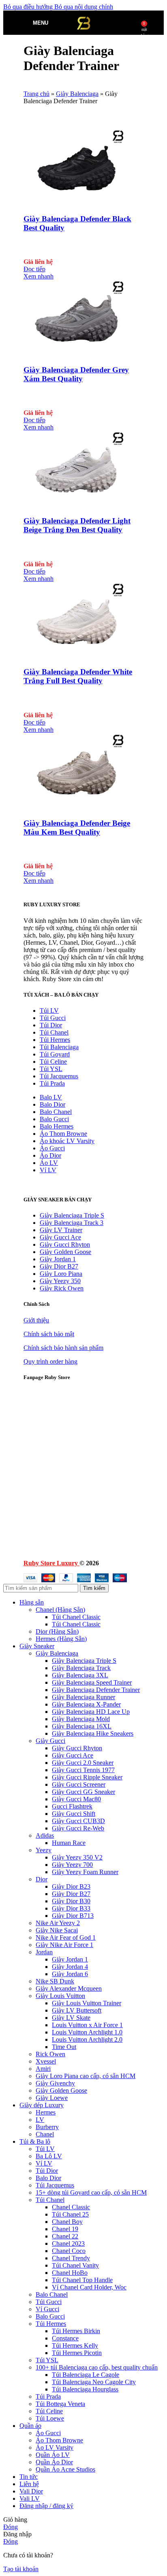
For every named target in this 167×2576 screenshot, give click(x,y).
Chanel (45, 2134)
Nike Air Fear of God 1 (66, 1937)
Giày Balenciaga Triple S (72, 1215)
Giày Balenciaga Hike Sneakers (93, 1733)
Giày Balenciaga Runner (83, 1697)
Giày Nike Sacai (57, 1930)
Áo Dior (50, 1155)
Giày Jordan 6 (70, 1974)
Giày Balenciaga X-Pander (86, 1704)
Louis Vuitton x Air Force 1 (87, 2025)
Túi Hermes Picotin (77, 2353)
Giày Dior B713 (73, 1916)
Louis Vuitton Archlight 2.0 (87, 2039)
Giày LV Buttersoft (77, 2010)
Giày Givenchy (55, 2083)
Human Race (69, 1843)
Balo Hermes (57, 1126)
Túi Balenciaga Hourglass (85, 2389)
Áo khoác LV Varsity (67, 1141)
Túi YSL (51, 1069)
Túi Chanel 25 (70, 2214)
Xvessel (46, 2061)
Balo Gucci (54, 1119)
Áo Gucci (52, 1148)
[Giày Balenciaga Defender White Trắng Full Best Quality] (74, 656)
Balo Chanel (56, 1112)
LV (40, 2120)
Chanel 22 (65, 2236)
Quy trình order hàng (50, 1361)
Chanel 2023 (68, 2243)
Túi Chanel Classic (76, 1617)
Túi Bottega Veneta (60, 2404)
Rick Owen (50, 2054)
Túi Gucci (53, 1018)
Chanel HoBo (70, 2273)
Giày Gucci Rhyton (65, 1244)
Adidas (45, 1835)
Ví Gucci (47, 2309)
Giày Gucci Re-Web (78, 1828)
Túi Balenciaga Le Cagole (86, 2375)
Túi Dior (51, 1025)
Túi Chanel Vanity (75, 2265)
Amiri (43, 2069)
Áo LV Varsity (55, 2447)
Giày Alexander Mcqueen (69, 1988)
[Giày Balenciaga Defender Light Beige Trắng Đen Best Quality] (74, 505)
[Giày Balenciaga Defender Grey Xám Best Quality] (74, 354)
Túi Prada (52, 1083)
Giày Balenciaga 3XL (80, 1675)
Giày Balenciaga (77, 94)
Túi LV (49, 1011)
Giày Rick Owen (62, 1288)
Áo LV (49, 1163)
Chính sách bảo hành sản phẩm (63, 1348)
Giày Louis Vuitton (60, 1996)
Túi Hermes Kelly (75, 2345)
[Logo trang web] (83, 37)
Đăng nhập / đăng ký (46, 2506)
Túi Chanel (54, 1032)
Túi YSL (47, 2360)
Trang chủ (36, 94)
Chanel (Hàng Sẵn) (60, 1610)
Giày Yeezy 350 (60, 1281)
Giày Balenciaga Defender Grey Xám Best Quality (76, 374)
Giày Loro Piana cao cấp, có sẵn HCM (86, 2076)
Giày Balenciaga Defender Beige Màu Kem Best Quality (77, 828)
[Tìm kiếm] (56, 23)
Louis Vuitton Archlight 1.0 (87, 2032)
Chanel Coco (69, 2251)
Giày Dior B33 (71, 1908)
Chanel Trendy (71, 2258)
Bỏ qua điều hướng (29, 7)
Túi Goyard (55, 1054)
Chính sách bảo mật (49, 1334)
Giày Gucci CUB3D (78, 1821)
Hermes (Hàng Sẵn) (61, 1639)
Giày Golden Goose (65, 1252)
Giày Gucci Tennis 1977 (83, 1770)
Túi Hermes (55, 1040)
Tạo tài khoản (21, 2569)
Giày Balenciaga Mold (81, 1719)
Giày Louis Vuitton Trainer (87, 2003)
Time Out (64, 2047)
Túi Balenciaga (59, 1047)
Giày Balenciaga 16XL (82, 1726)
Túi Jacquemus (59, 1076)
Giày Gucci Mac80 (76, 1799)
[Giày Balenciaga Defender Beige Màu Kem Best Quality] (74, 807)
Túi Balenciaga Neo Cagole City (94, 2382)
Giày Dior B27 (59, 1266)
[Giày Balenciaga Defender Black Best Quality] (74, 203)
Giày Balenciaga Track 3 (72, 1223)
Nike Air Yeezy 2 (58, 1923)
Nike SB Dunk (55, 1981)
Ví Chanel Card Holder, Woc (89, 2287)
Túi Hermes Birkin (76, 2331)
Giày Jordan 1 (58, 1259)
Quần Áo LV (53, 2455)
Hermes (46, 2112)
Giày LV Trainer (61, 1230)
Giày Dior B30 (71, 1901)
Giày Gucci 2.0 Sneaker (83, 1763)
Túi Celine (53, 1062)
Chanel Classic (71, 2207)
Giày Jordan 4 (70, 1967)
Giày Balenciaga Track (81, 1668)
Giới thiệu (36, 1320)
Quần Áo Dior (54, 2462)
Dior (42, 1879)
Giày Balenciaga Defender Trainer (96, 1690)
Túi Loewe (50, 2418)
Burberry (47, 2127)
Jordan (44, 1952)
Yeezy (44, 1850)
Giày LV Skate (71, 2018)
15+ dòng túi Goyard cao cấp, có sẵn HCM (91, 2192)
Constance (65, 2338)
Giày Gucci (50, 1741)
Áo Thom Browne (63, 1134)
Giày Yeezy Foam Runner (85, 1872)
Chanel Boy (67, 2222)
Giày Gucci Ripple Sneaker (87, 1777)
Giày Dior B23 (71, 1886)
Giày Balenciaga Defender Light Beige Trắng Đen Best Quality (77, 525)
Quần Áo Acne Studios (65, 2469)
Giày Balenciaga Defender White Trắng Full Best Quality (78, 676)
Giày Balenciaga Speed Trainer (92, 1682)
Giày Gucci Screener (79, 1784)
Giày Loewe (52, 2098)
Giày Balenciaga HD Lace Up (91, 1712)
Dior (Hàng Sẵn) (57, 1631)
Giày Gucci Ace (60, 1237)
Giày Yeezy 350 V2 (77, 1857)
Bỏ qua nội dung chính (84, 7)
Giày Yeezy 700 (72, 1865)
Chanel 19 (65, 2229)
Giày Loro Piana (61, 1274)
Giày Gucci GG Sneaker (83, 1792)
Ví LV (48, 1170)
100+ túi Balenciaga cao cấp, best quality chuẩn (97, 2367)
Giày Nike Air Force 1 (64, 1945)
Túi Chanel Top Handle (82, 2280)
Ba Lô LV (49, 2156)
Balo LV (51, 1097)
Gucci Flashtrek (72, 1806)
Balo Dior (52, 1104)
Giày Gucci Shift (74, 1814)
